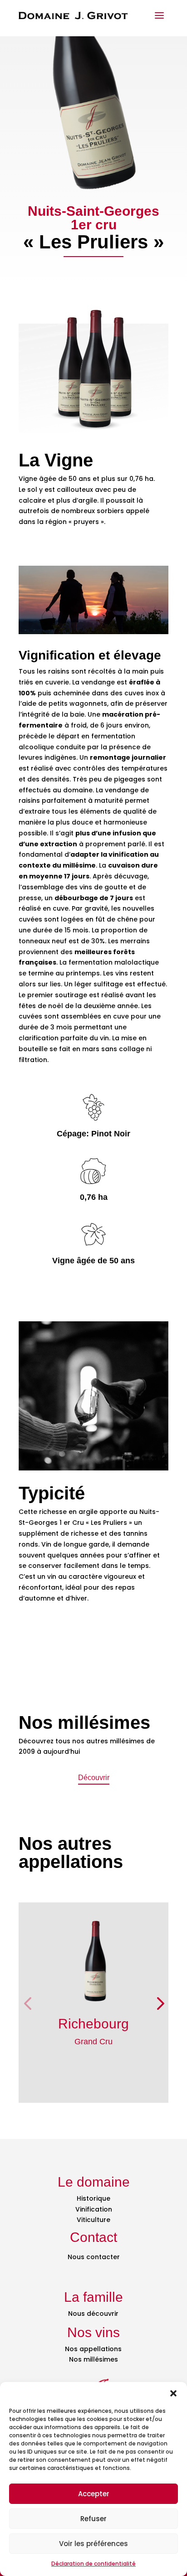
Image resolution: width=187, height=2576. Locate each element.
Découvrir (94, 1778)
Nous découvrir (93, 2314)
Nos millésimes (93, 2359)
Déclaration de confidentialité (93, 2564)
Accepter (94, 2494)
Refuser (93, 2519)
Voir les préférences (93, 2544)
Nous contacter (94, 2257)
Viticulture (93, 2220)
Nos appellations (93, 2349)
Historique (93, 2198)
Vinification (94, 2209)
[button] (173, 2393)
